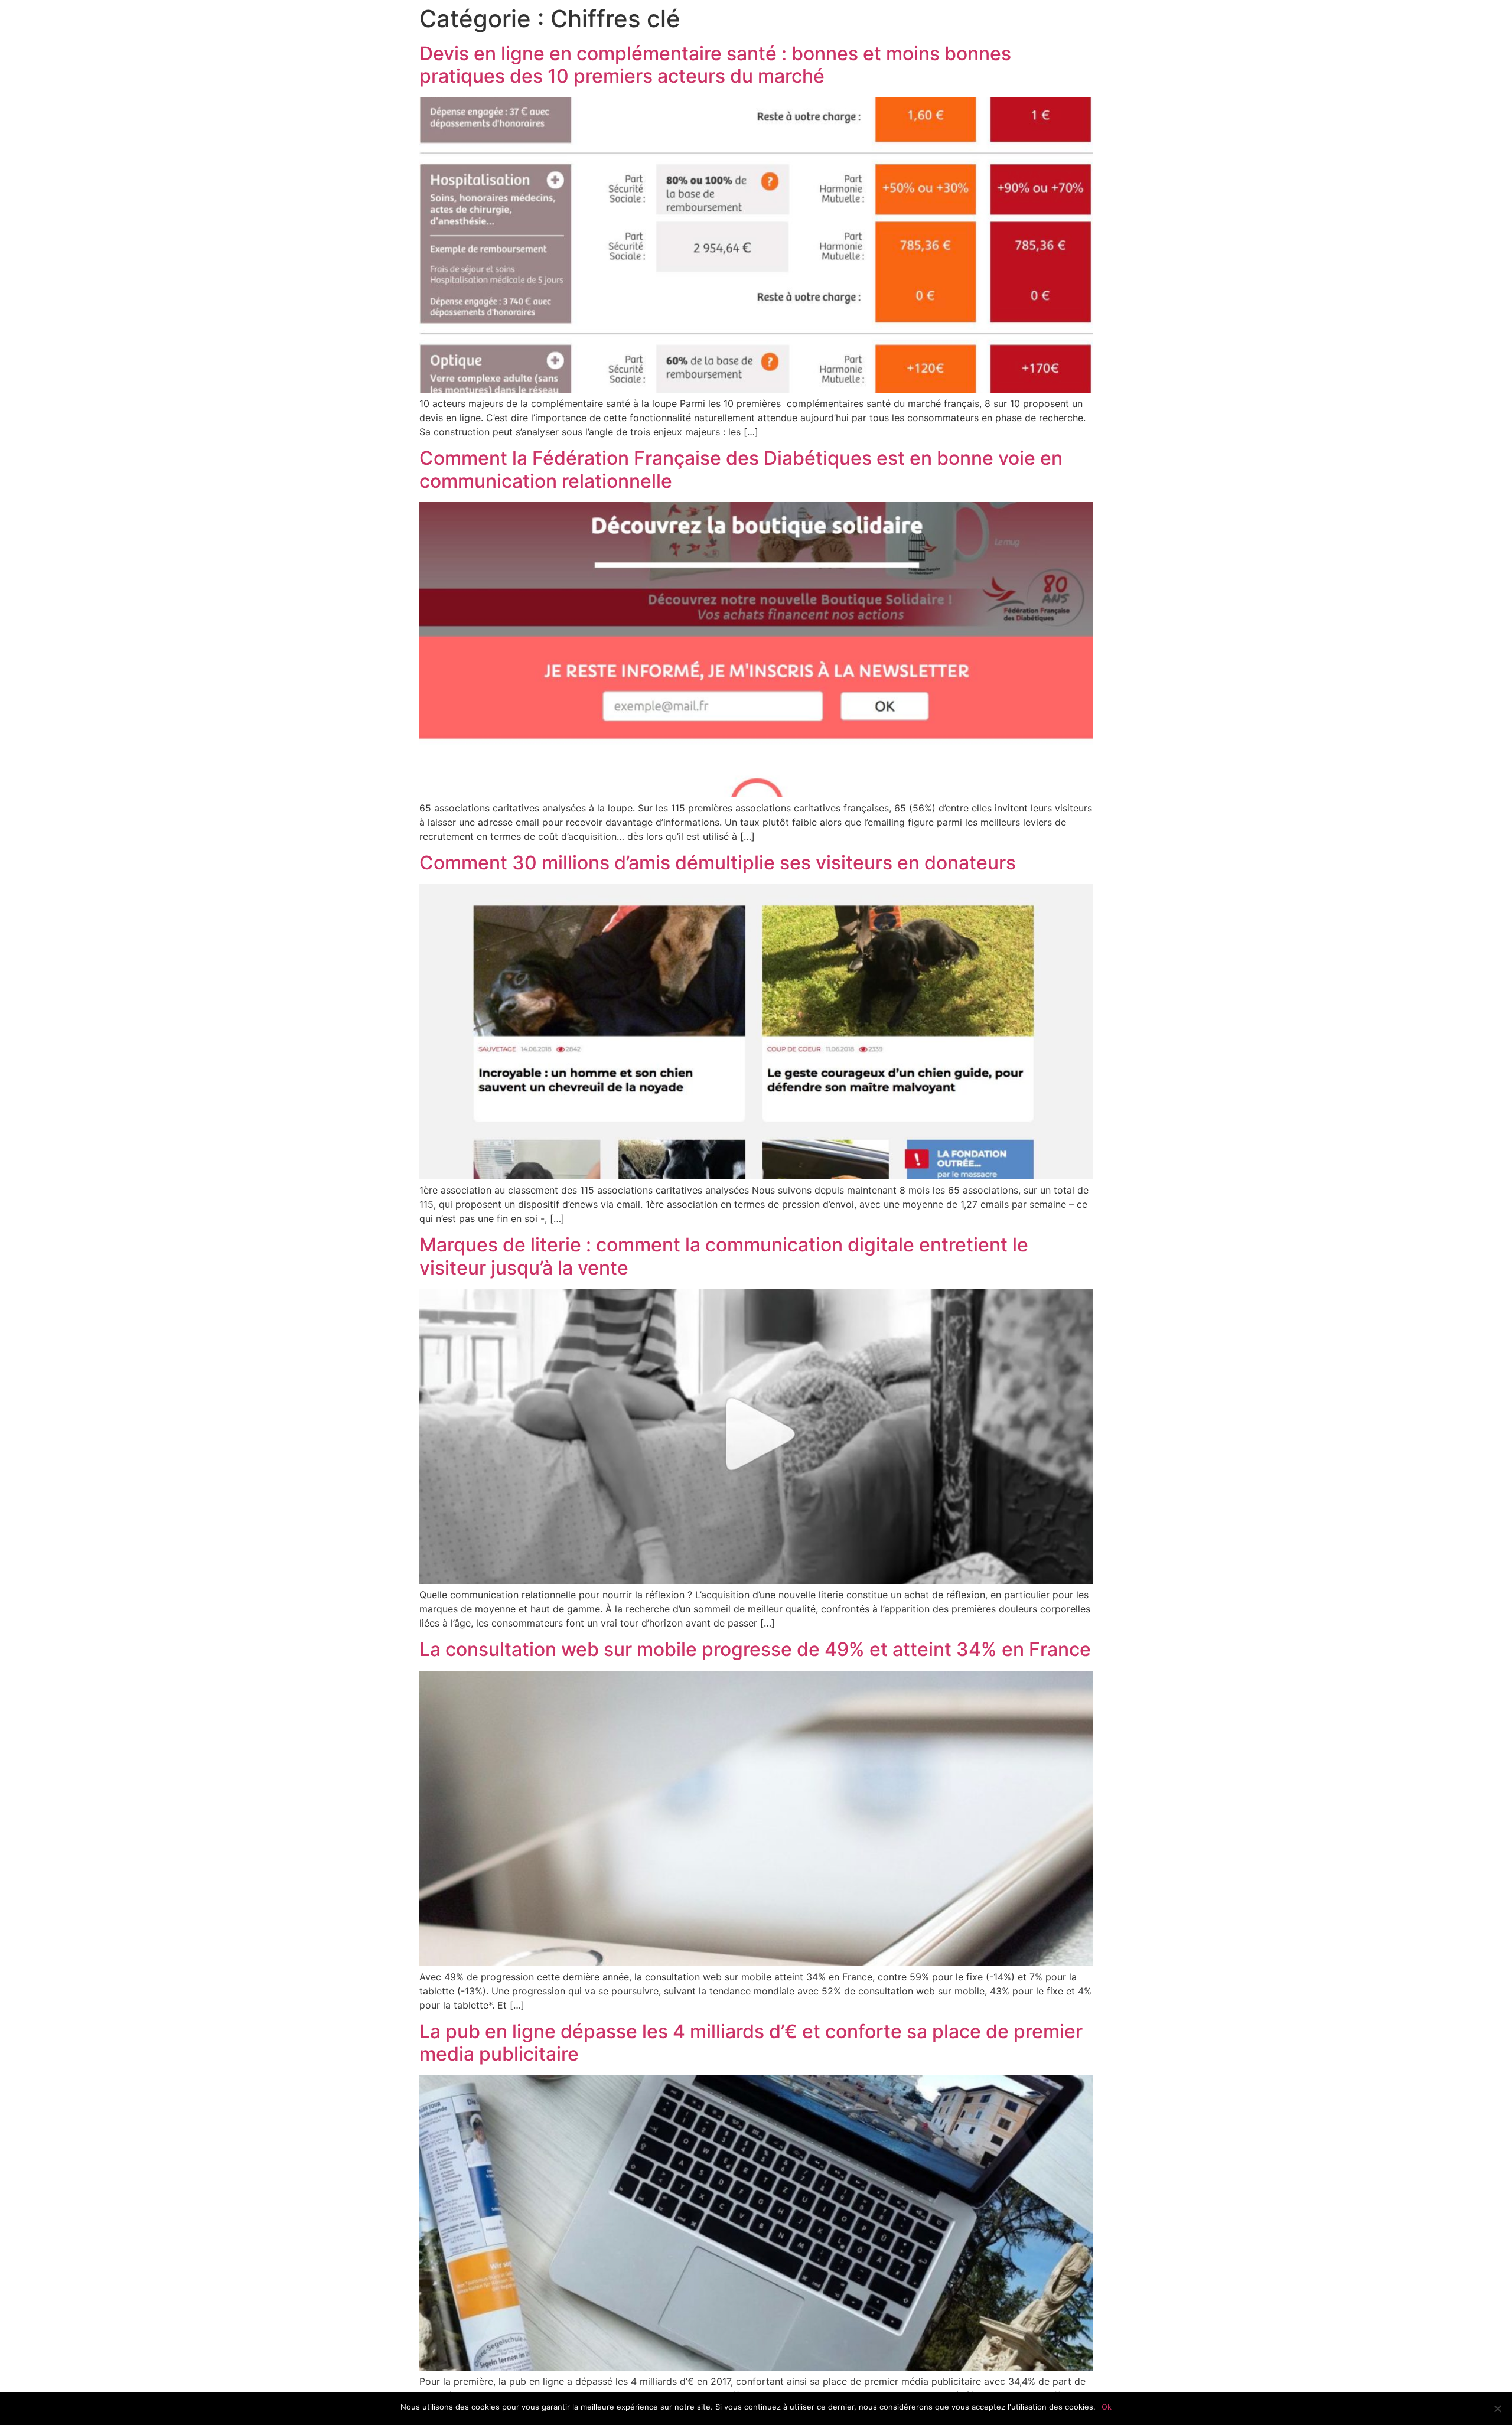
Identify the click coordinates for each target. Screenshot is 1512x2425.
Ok (1107, 2407)
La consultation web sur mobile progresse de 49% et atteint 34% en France (755, 1649)
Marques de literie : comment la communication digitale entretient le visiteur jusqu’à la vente (724, 1256)
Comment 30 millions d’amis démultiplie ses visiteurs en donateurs (718, 863)
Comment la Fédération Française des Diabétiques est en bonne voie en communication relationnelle (741, 469)
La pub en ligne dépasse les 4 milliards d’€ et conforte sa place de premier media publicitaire (751, 2043)
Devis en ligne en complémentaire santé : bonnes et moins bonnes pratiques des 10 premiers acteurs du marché (715, 65)
